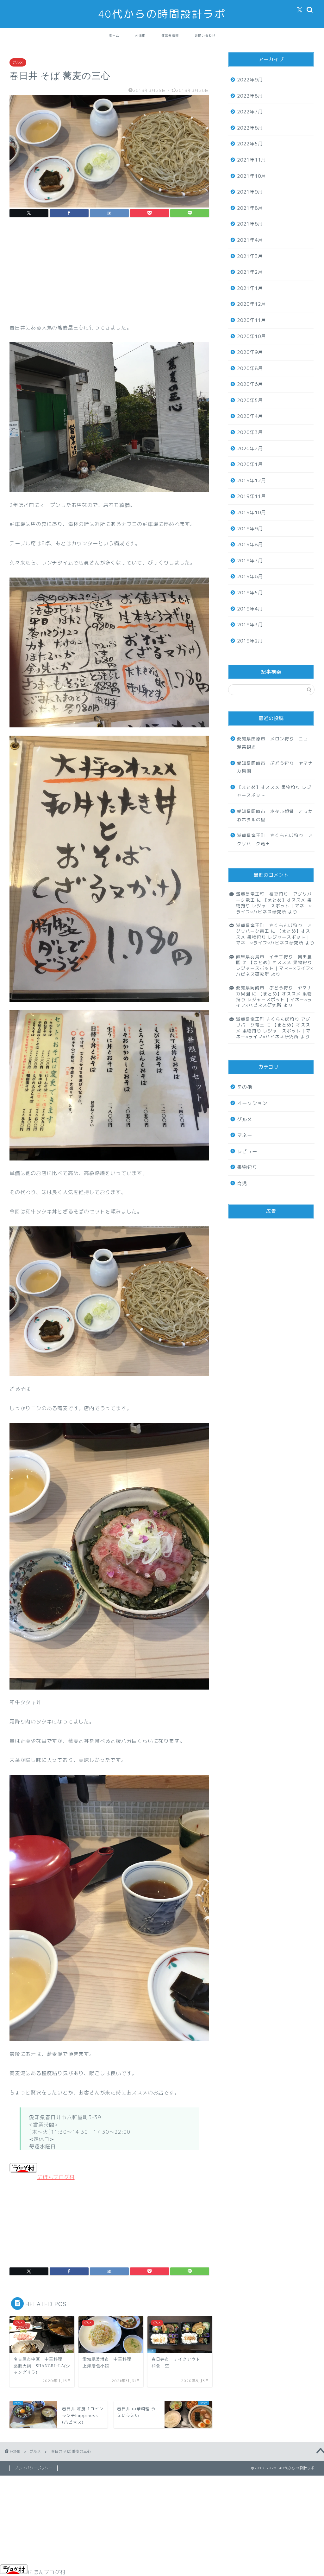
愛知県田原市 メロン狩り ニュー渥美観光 (275, 743)
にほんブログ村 (56, 2177)
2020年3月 (250, 432)
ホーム (114, 36)
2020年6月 (250, 384)
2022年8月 (250, 96)
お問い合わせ (205, 36)
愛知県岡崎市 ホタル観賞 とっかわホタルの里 (275, 815)
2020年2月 (250, 448)
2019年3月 (250, 625)
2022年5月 (250, 144)
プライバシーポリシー (34, 2468)
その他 (245, 1087)
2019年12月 (252, 480)
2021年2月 (250, 272)
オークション (252, 1103)
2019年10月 (252, 512)
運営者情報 (170, 36)
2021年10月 (252, 176)
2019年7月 (250, 561)
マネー (245, 1135)
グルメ (18, 62)
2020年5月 (250, 400)
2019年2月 (250, 641)
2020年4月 (250, 416)
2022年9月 (250, 80)
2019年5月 (250, 593)
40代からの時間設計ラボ (162, 14)
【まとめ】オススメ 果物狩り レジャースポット (274, 791)
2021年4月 (250, 240)
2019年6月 (250, 576)
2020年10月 (252, 336)
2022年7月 (250, 112)
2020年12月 (252, 304)
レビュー (247, 1151)
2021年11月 (252, 160)
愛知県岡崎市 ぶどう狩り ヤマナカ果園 (275, 767)
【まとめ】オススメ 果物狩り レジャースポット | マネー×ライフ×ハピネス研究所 (274, 906)
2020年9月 (250, 352)
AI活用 (140, 36)
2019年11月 (252, 496)
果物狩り (247, 1167)
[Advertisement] (109, 276)
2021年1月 (250, 288)
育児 (242, 1183)
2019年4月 (250, 609)
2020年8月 (250, 368)
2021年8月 (250, 208)
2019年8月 (250, 544)
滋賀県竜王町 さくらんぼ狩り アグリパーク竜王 (275, 839)
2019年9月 (250, 529)
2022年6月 (250, 128)
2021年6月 (250, 224)
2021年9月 (250, 192)
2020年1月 (250, 464)
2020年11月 (252, 320)
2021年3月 (250, 256)
